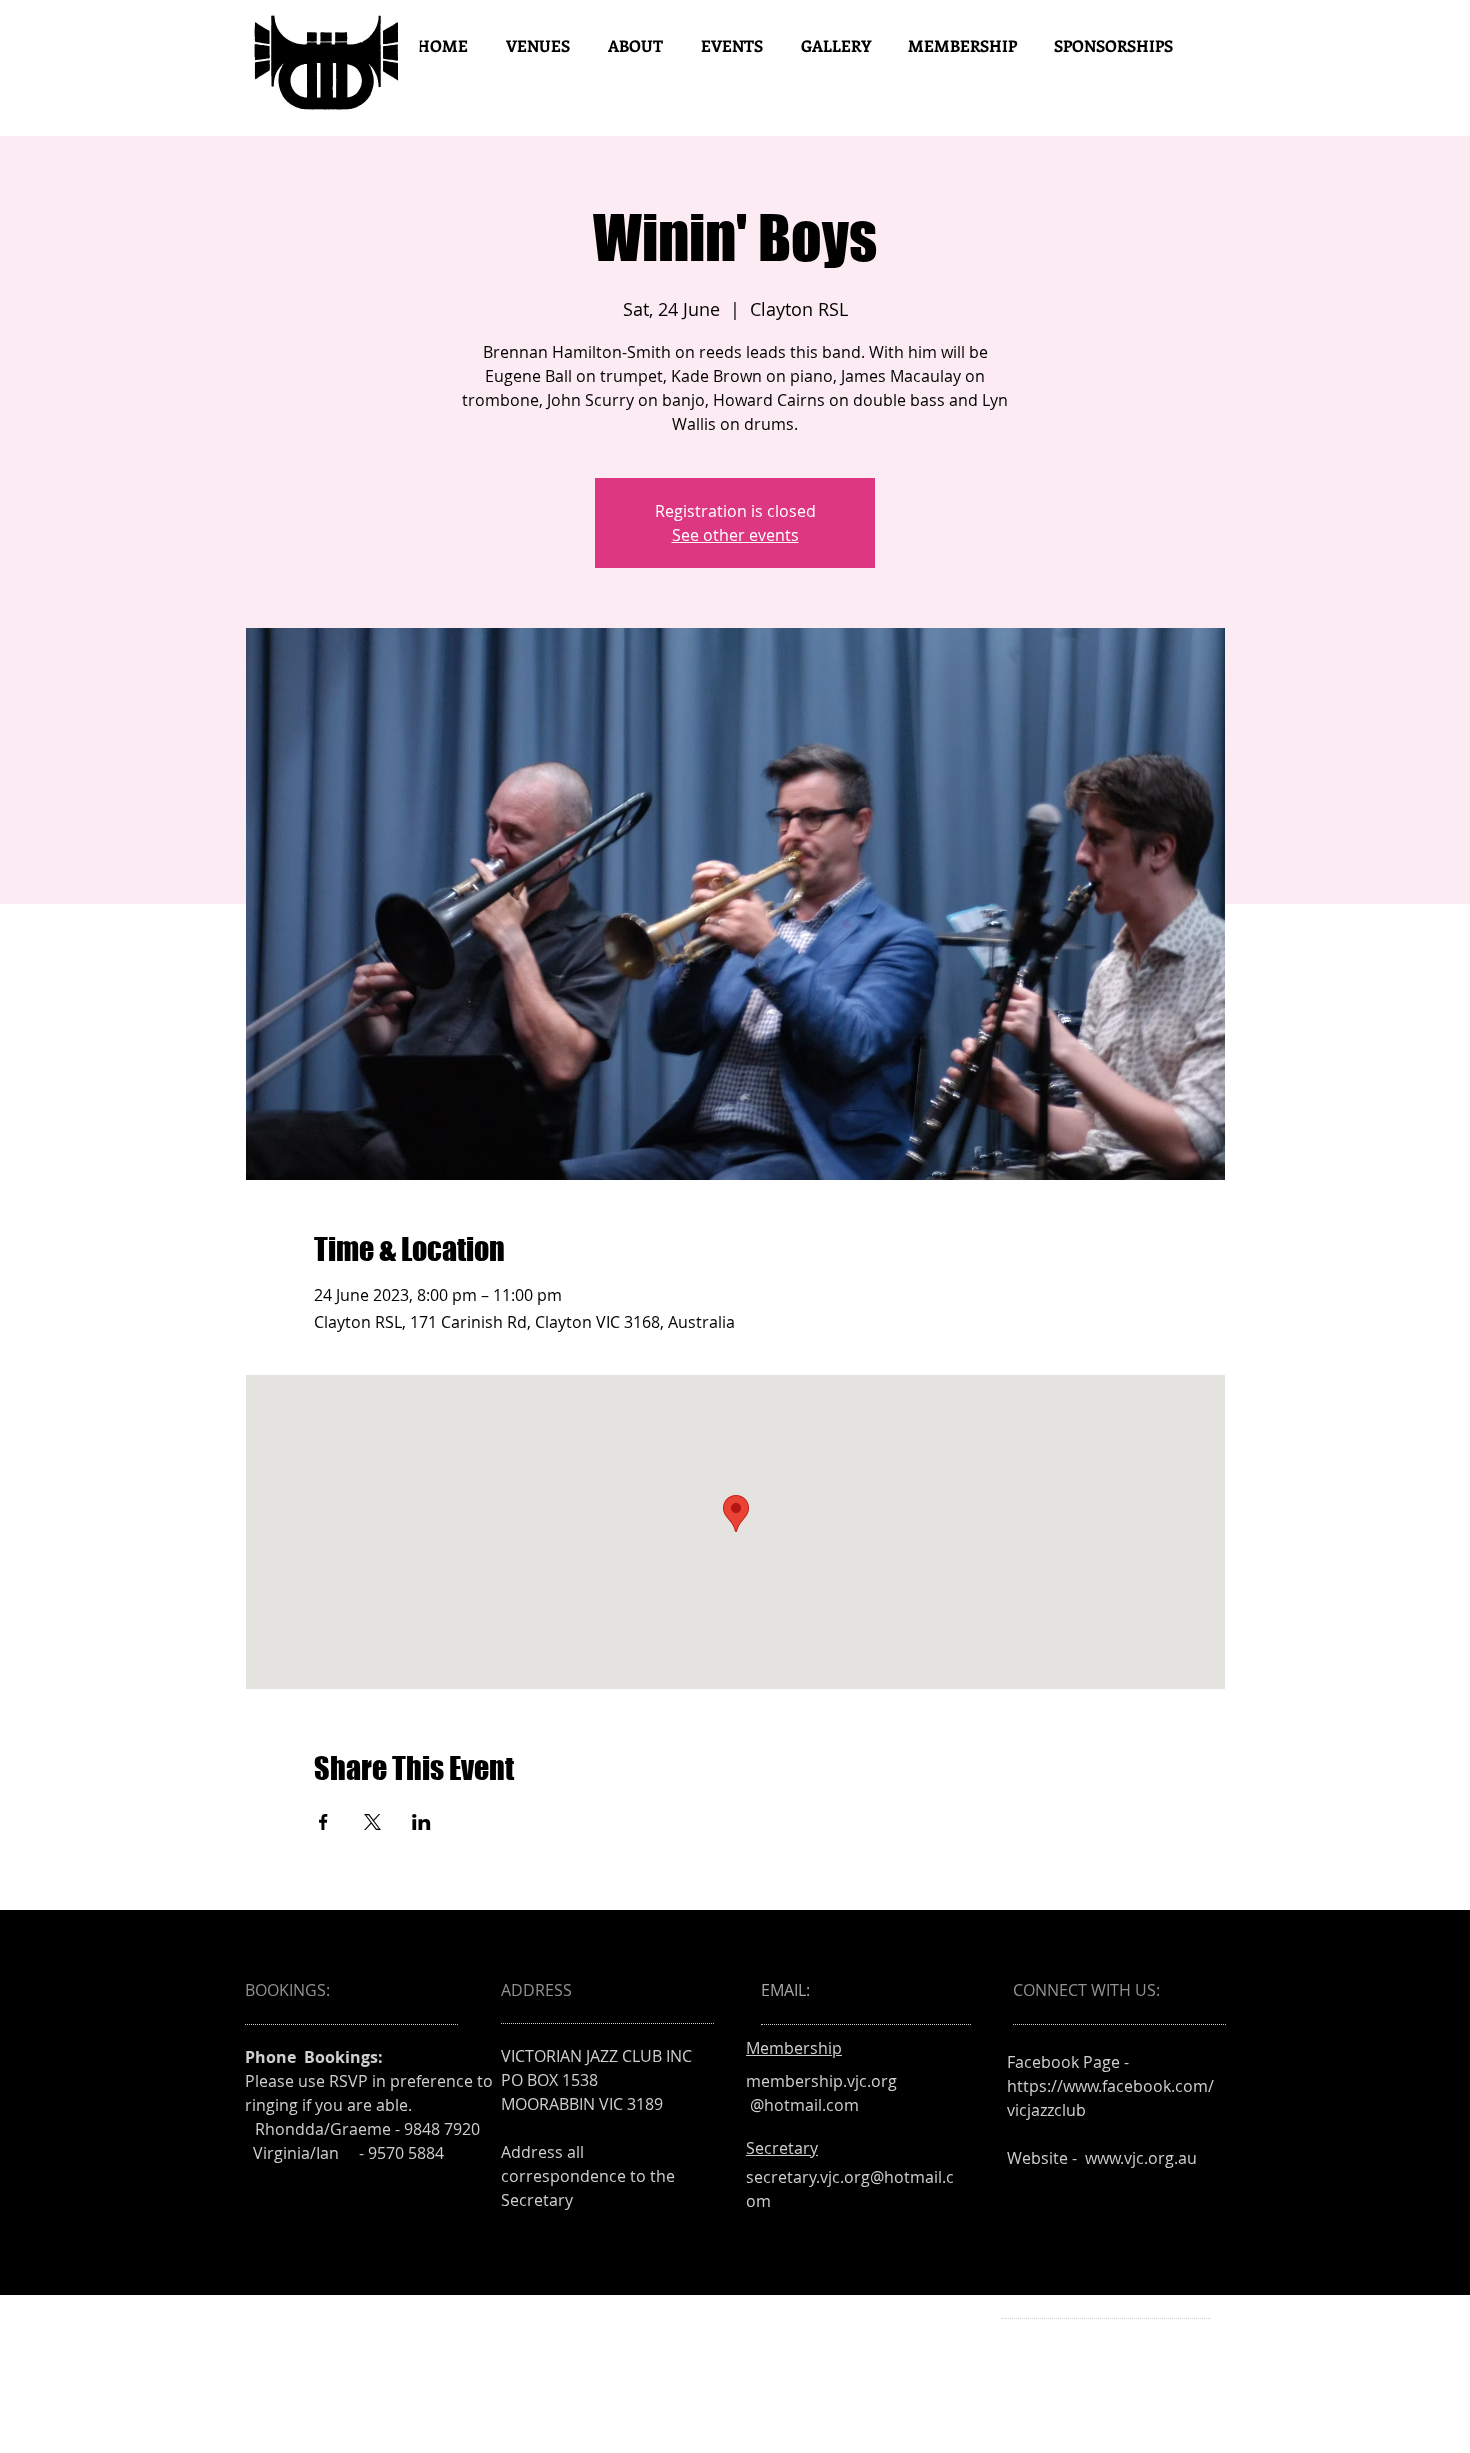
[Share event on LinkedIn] (421, 1822)
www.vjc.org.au (1141, 2158)
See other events (735, 535)
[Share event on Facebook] (323, 1822)
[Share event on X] (372, 1822)
